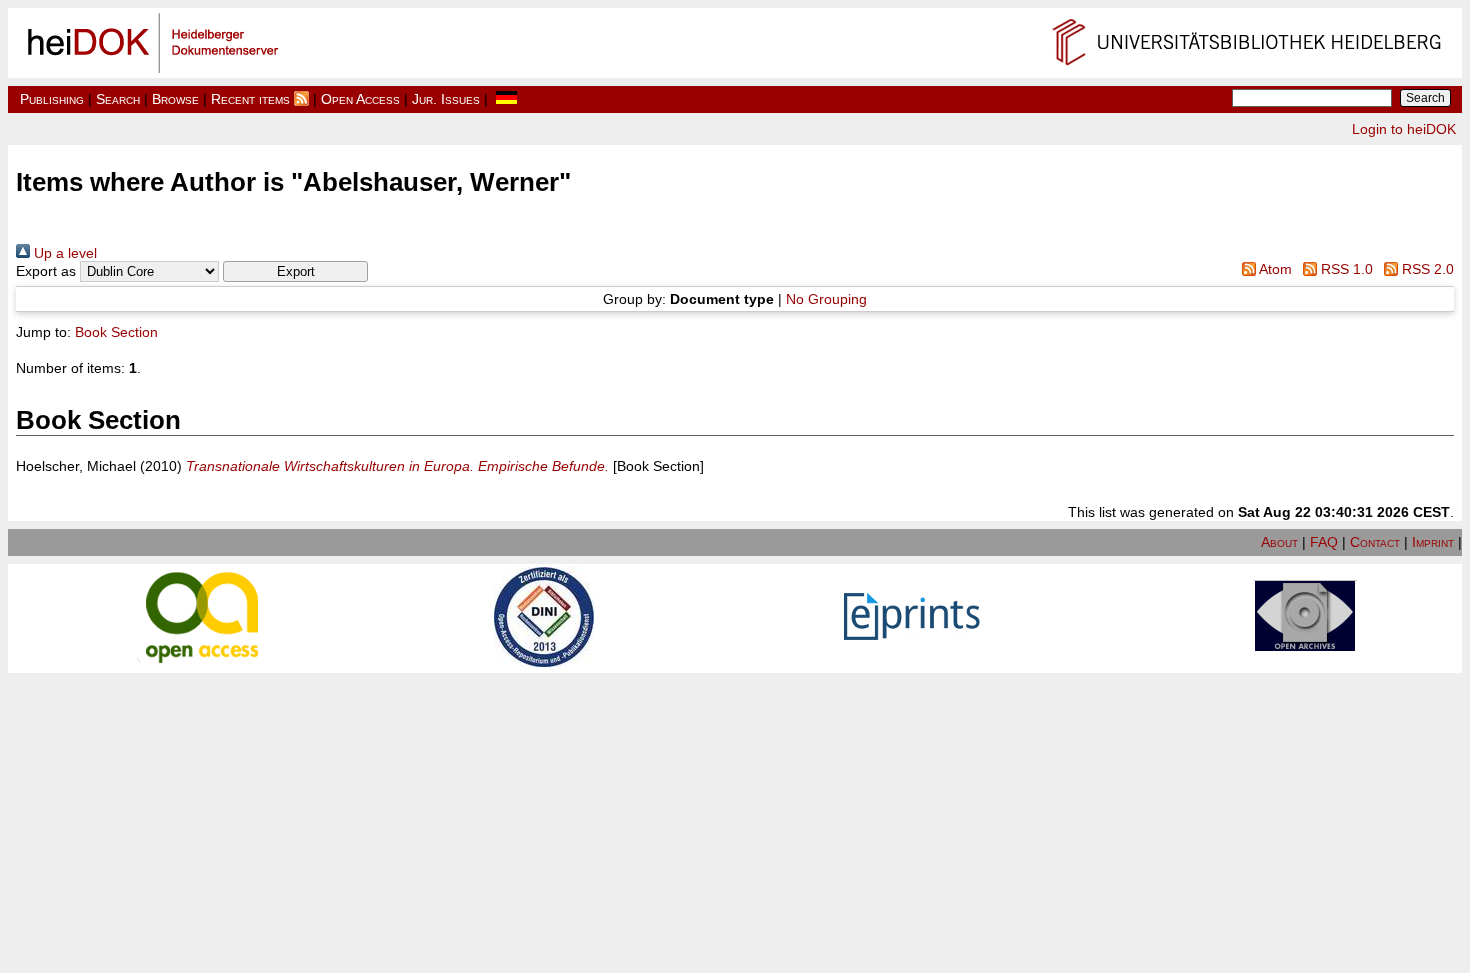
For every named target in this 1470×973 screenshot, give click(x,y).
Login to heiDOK (1404, 129)
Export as (46, 271)
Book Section (116, 332)
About (1279, 542)
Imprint (1433, 542)
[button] (295, 271)
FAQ (1324, 542)
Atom (1273, 269)
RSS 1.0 (1345, 269)
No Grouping (826, 299)
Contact (1375, 542)
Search (118, 99)
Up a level (63, 253)
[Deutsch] (506, 99)
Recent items (250, 99)
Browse (175, 99)
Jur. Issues (446, 99)
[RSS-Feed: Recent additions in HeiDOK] (301, 99)
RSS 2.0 (1426, 269)
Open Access (360, 99)
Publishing (52, 99)
